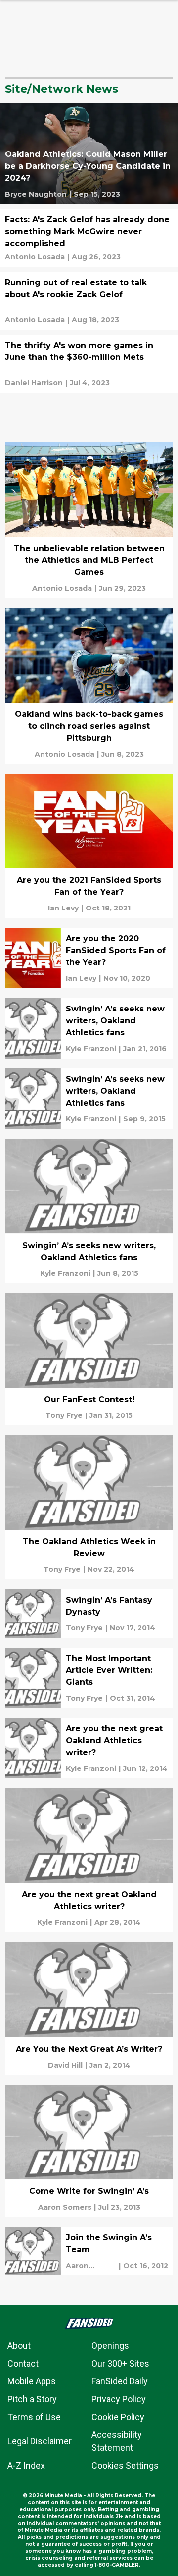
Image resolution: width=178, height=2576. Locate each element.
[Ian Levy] (63, 908)
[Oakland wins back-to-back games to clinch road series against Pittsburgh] (89, 686)
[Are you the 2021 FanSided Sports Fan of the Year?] (89, 846)
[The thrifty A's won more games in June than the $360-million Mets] (89, 364)
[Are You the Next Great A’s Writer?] (89, 2008)
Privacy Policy (119, 2399)
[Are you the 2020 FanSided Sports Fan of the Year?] (89, 958)
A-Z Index (26, 2465)
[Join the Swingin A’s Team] (89, 2251)
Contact (23, 2363)
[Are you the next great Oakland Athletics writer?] (89, 1748)
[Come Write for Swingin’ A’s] (89, 2151)
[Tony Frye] (64, 1415)
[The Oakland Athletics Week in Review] (89, 1507)
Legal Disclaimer (40, 2441)
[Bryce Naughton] (36, 194)
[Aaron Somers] (65, 2207)
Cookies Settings (125, 2465)
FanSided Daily (120, 2381)
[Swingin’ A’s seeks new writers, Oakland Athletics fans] (89, 1028)
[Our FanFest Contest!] (89, 1359)
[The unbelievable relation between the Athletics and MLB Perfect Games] (89, 520)
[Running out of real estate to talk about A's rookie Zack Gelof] (89, 301)
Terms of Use (34, 2417)
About (19, 2346)
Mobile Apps (32, 2381)
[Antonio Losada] (35, 257)
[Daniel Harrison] (34, 383)
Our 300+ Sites (120, 2363)
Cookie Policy (118, 2417)
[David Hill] (65, 2065)
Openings (110, 2346)
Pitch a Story (32, 2399)
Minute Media (63, 2496)
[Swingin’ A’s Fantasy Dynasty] (89, 1614)
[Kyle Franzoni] (91, 1049)
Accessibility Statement (117, 2441)
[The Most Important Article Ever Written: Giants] (89, 1678)
